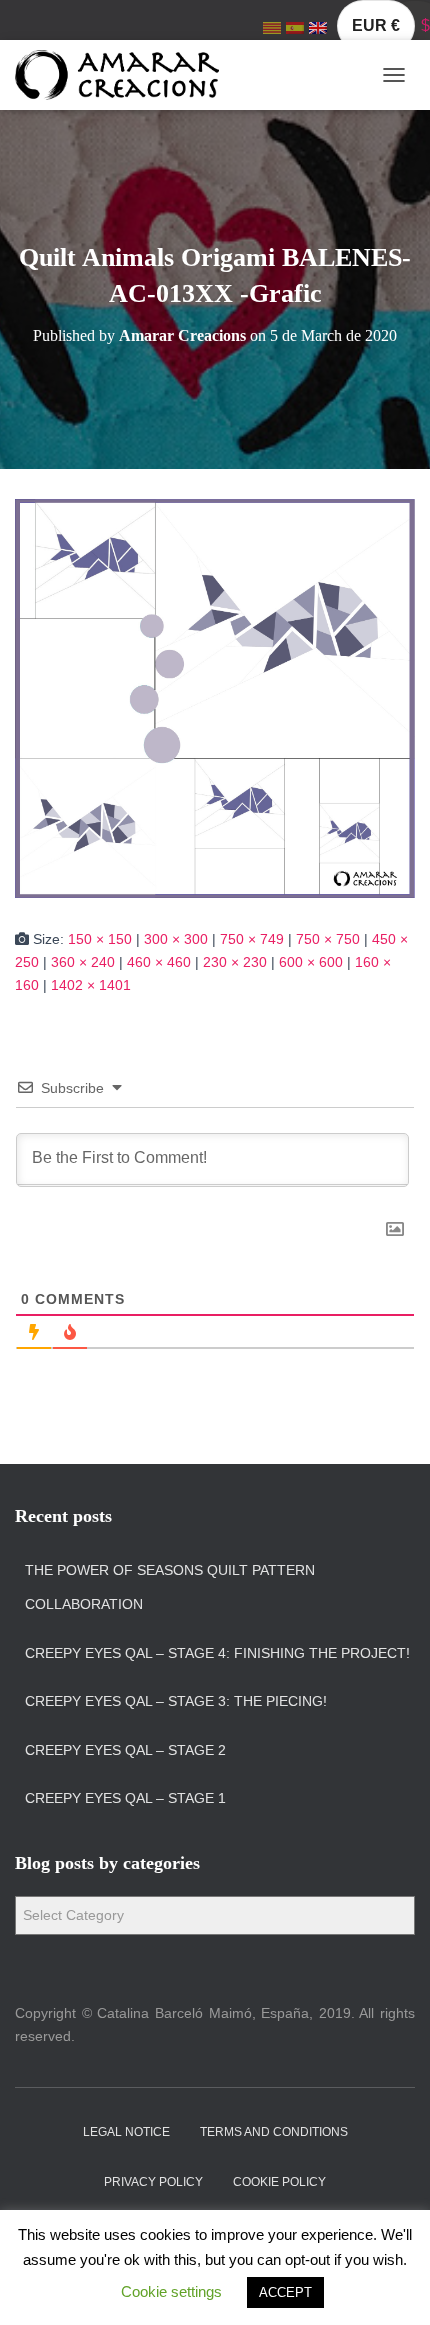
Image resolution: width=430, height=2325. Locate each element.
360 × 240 (83, 962)
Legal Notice (126, 2132)
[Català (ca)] (272, 27)
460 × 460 (159, 962)
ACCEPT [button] (285, 2292)
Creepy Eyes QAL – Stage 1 (125, 1798)
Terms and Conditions (274, 2132)
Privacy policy (153, 2182)
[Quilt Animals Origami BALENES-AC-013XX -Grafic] (215, 697)
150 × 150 (100, 939)
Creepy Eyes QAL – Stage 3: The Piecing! (176, 1701)
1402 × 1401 (91, 985)
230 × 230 (235, 962)
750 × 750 (328, 939)
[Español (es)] (295, 27)
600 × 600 (311, 962)
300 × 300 (176, 939)
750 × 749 (252, 939)
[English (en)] (318, 27)
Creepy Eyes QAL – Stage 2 (125, 1750)
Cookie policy (279, 2182)
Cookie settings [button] (171, 2291)
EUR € (376, 25)
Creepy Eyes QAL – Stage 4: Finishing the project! (217, 1653)
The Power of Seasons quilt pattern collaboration (170, 1587)
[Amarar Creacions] (124, 75)
